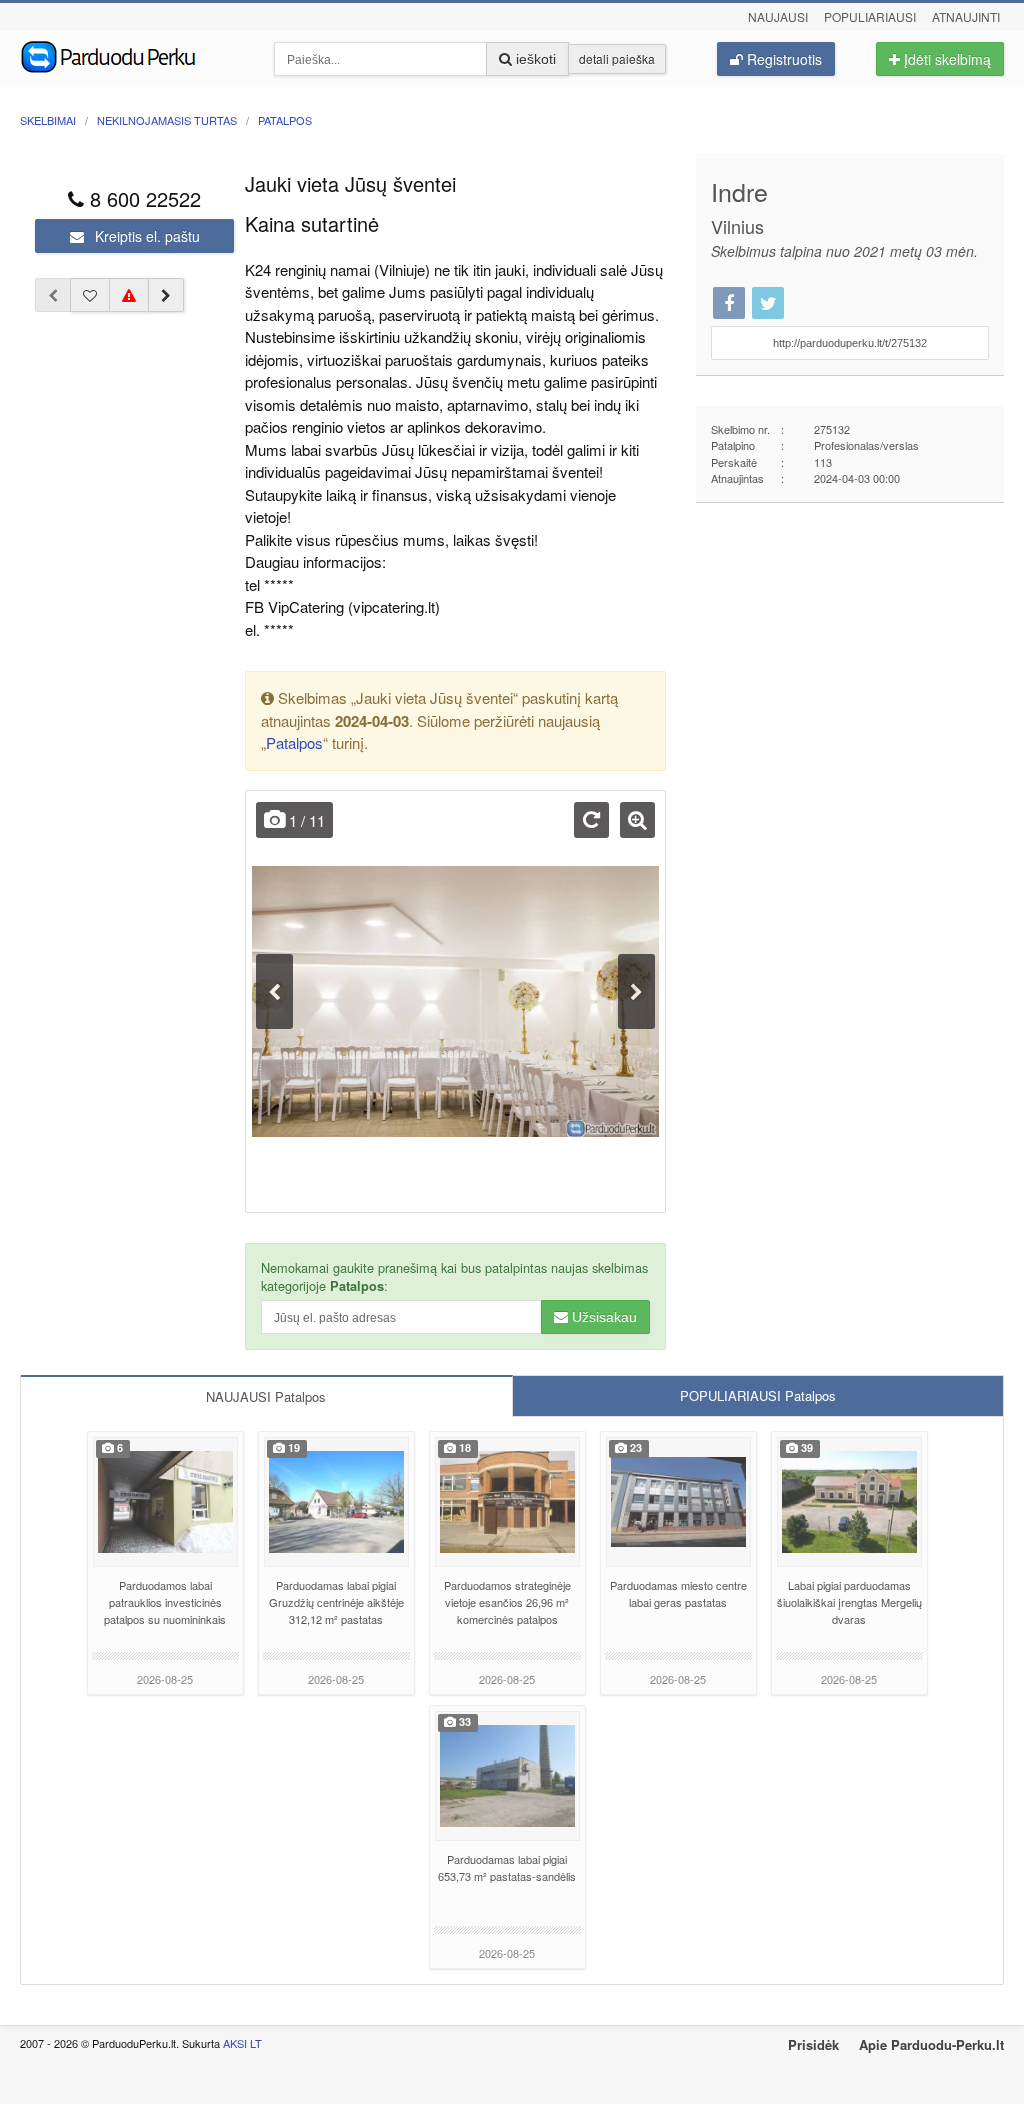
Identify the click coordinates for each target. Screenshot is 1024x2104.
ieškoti (534, 59)
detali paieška (617, 58)
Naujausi (778, 16)
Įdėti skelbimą (945, 59)
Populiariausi (870, 16)
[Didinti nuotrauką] (637, 820)
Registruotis (782, 59)
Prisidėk (813, 2044)
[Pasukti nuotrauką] (591, 820)
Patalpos (294, 742)
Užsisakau (602, 1317)
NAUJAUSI (266, 1396)
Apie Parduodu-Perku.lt (931, 2044)
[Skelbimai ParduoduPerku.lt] (132, 55)
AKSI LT (242, 2043)
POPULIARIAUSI (758, 1395)
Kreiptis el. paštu (145, 236)
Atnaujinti (966, 16)
